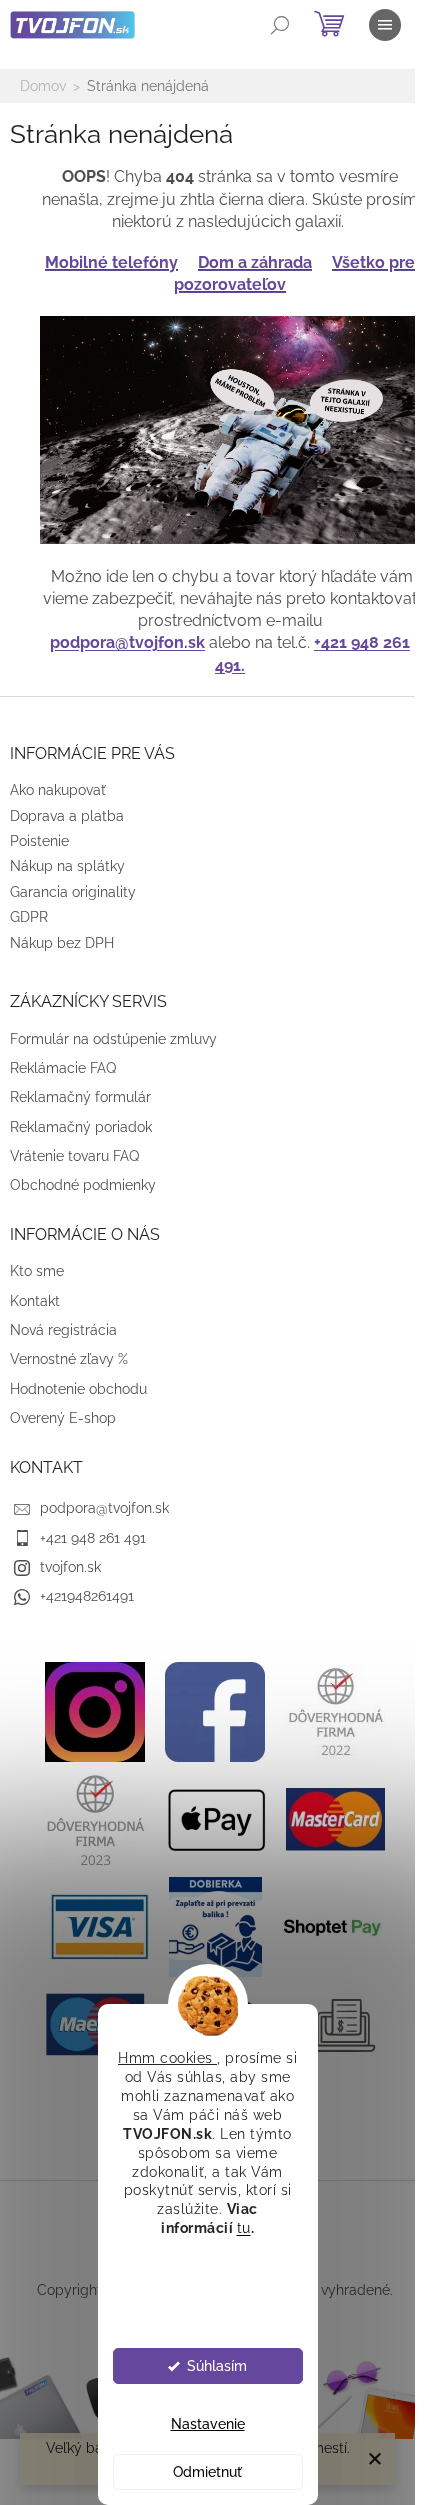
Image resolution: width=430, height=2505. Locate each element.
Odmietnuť (207, 2472)
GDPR (29, 917)
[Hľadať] (280, 25)
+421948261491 (87, 1596)
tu (244, 2228)
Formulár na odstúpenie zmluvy (113, 1039)
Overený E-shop (63, 1418)
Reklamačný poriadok (81, 1127)
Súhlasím (217, 2366)
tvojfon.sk (70, 1567)
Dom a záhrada (255, 262)
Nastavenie (208, 2424)
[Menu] (385, 25)
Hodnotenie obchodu (78, 1389)
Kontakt (35, 1301)
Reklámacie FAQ (63, 1068)
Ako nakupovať (58, 790)
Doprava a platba (67, 816)
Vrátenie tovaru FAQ (74, 1156)
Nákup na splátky (67, 866)
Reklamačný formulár (80, 1097)
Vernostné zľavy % (69, 1359)
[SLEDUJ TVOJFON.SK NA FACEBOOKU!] (215, 1710)
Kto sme (37, 1271)
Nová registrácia (63, 1330)
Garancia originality (73, 892)
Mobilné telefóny (111, 262)
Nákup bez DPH (62, 943)
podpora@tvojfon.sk (127, 642)
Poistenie (39, 841)
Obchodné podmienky (83, 1185)
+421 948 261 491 (93, 1538)
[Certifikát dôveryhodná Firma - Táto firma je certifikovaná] (335, 1710)
